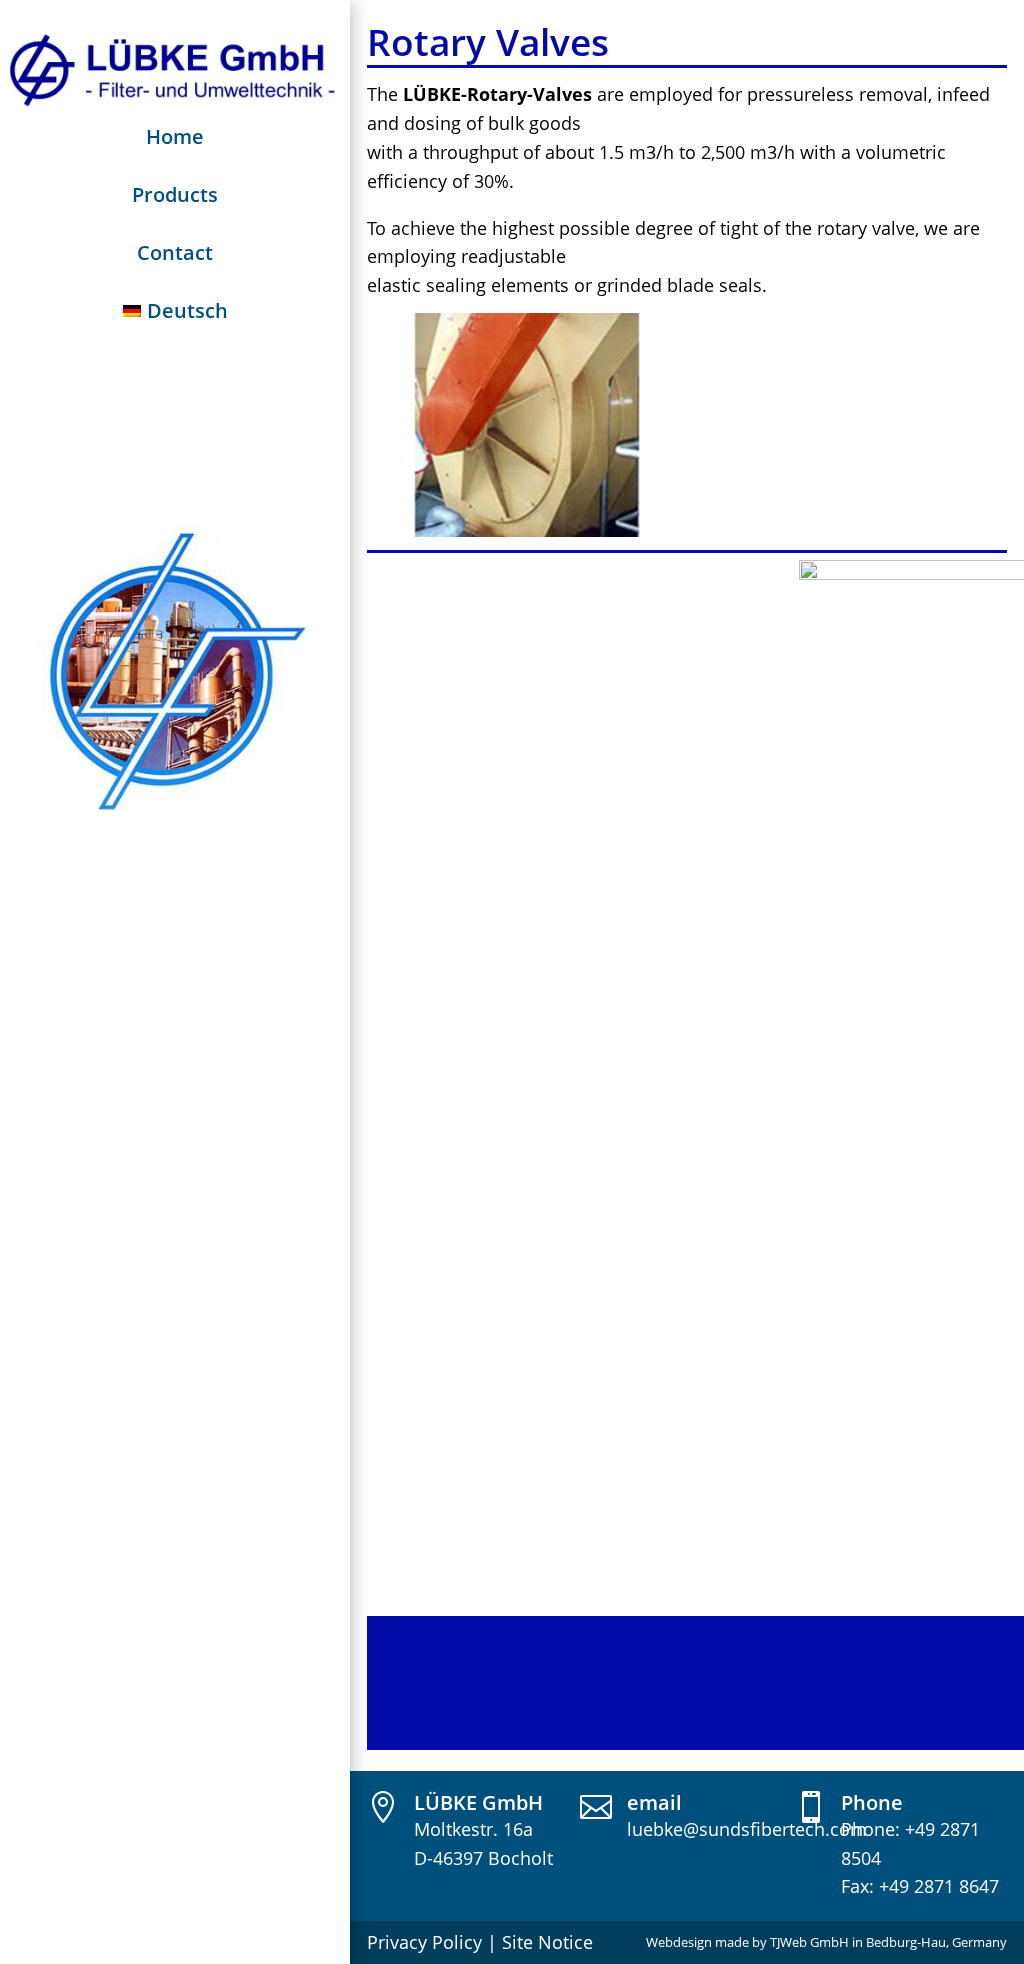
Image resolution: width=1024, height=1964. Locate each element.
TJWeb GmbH (809, 1942)
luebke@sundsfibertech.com (747, 1829)
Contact (175, 252)
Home (175, 136)
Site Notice (547, 1942)
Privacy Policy (424, 1942)
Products (175, 194)
